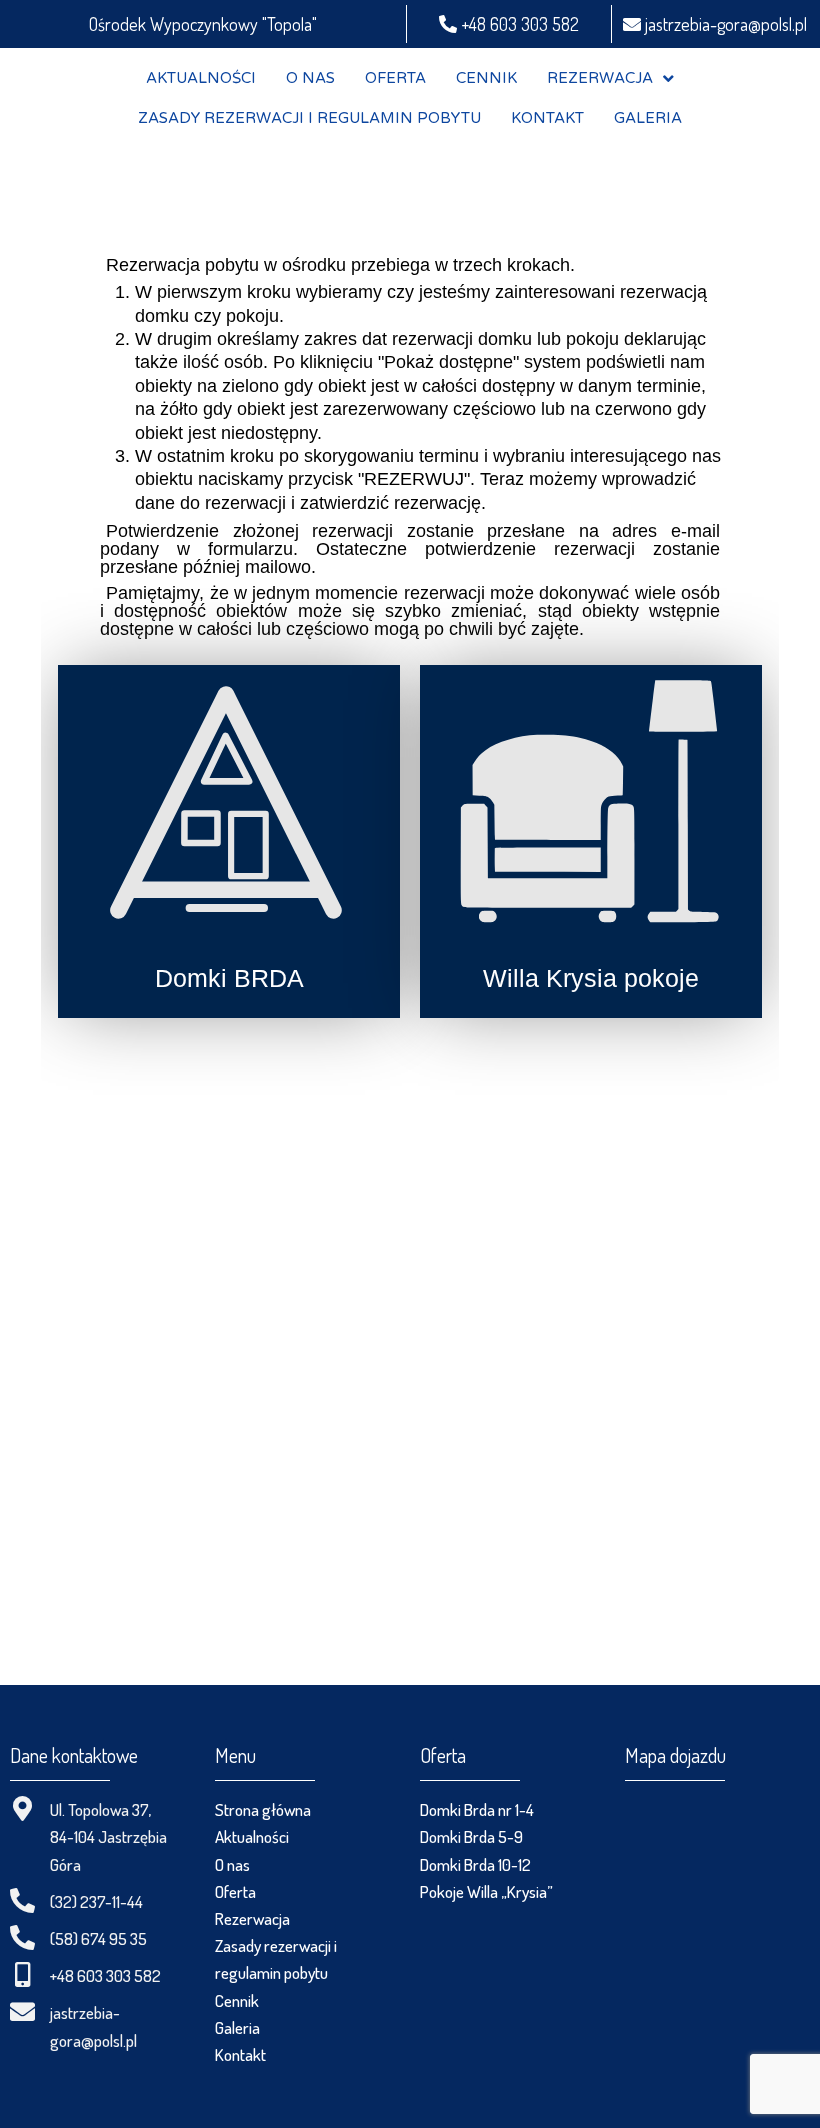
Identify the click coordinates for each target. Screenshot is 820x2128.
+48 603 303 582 (518, 24)
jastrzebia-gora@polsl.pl (724, 24)
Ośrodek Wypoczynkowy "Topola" (203, 24)
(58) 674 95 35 (98, 1938)
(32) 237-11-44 (96, 1901)
